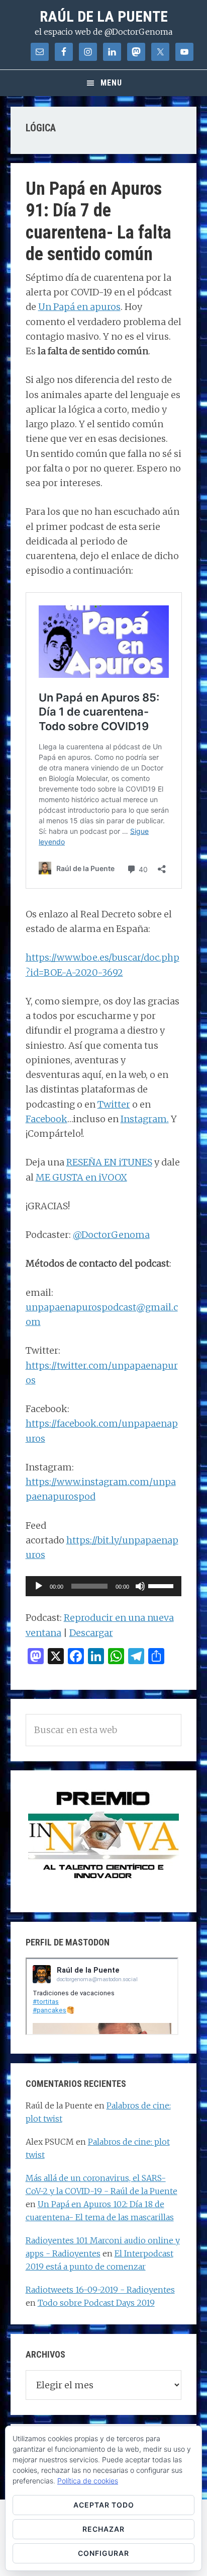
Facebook (46, 1119)
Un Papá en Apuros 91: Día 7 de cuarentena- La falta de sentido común (98, 221)
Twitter (114, 1104)
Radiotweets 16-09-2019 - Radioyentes (100, 2290)
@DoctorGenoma (111, 1235)
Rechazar (103, 2529)
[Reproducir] (39, 1586)
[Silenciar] (140, 1586)
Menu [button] (111, 83)
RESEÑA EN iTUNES (109, 1162)
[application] (104, 1586)
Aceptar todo (104, 2505)
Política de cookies (88, 2481)
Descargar (91, 1633)
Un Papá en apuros (79, 307)
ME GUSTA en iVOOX (81, 1177)
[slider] (162, 1585)
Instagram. (145, 1119)
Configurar (103, 2553)
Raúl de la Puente (104, 16)
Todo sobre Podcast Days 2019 (96, 2303)
